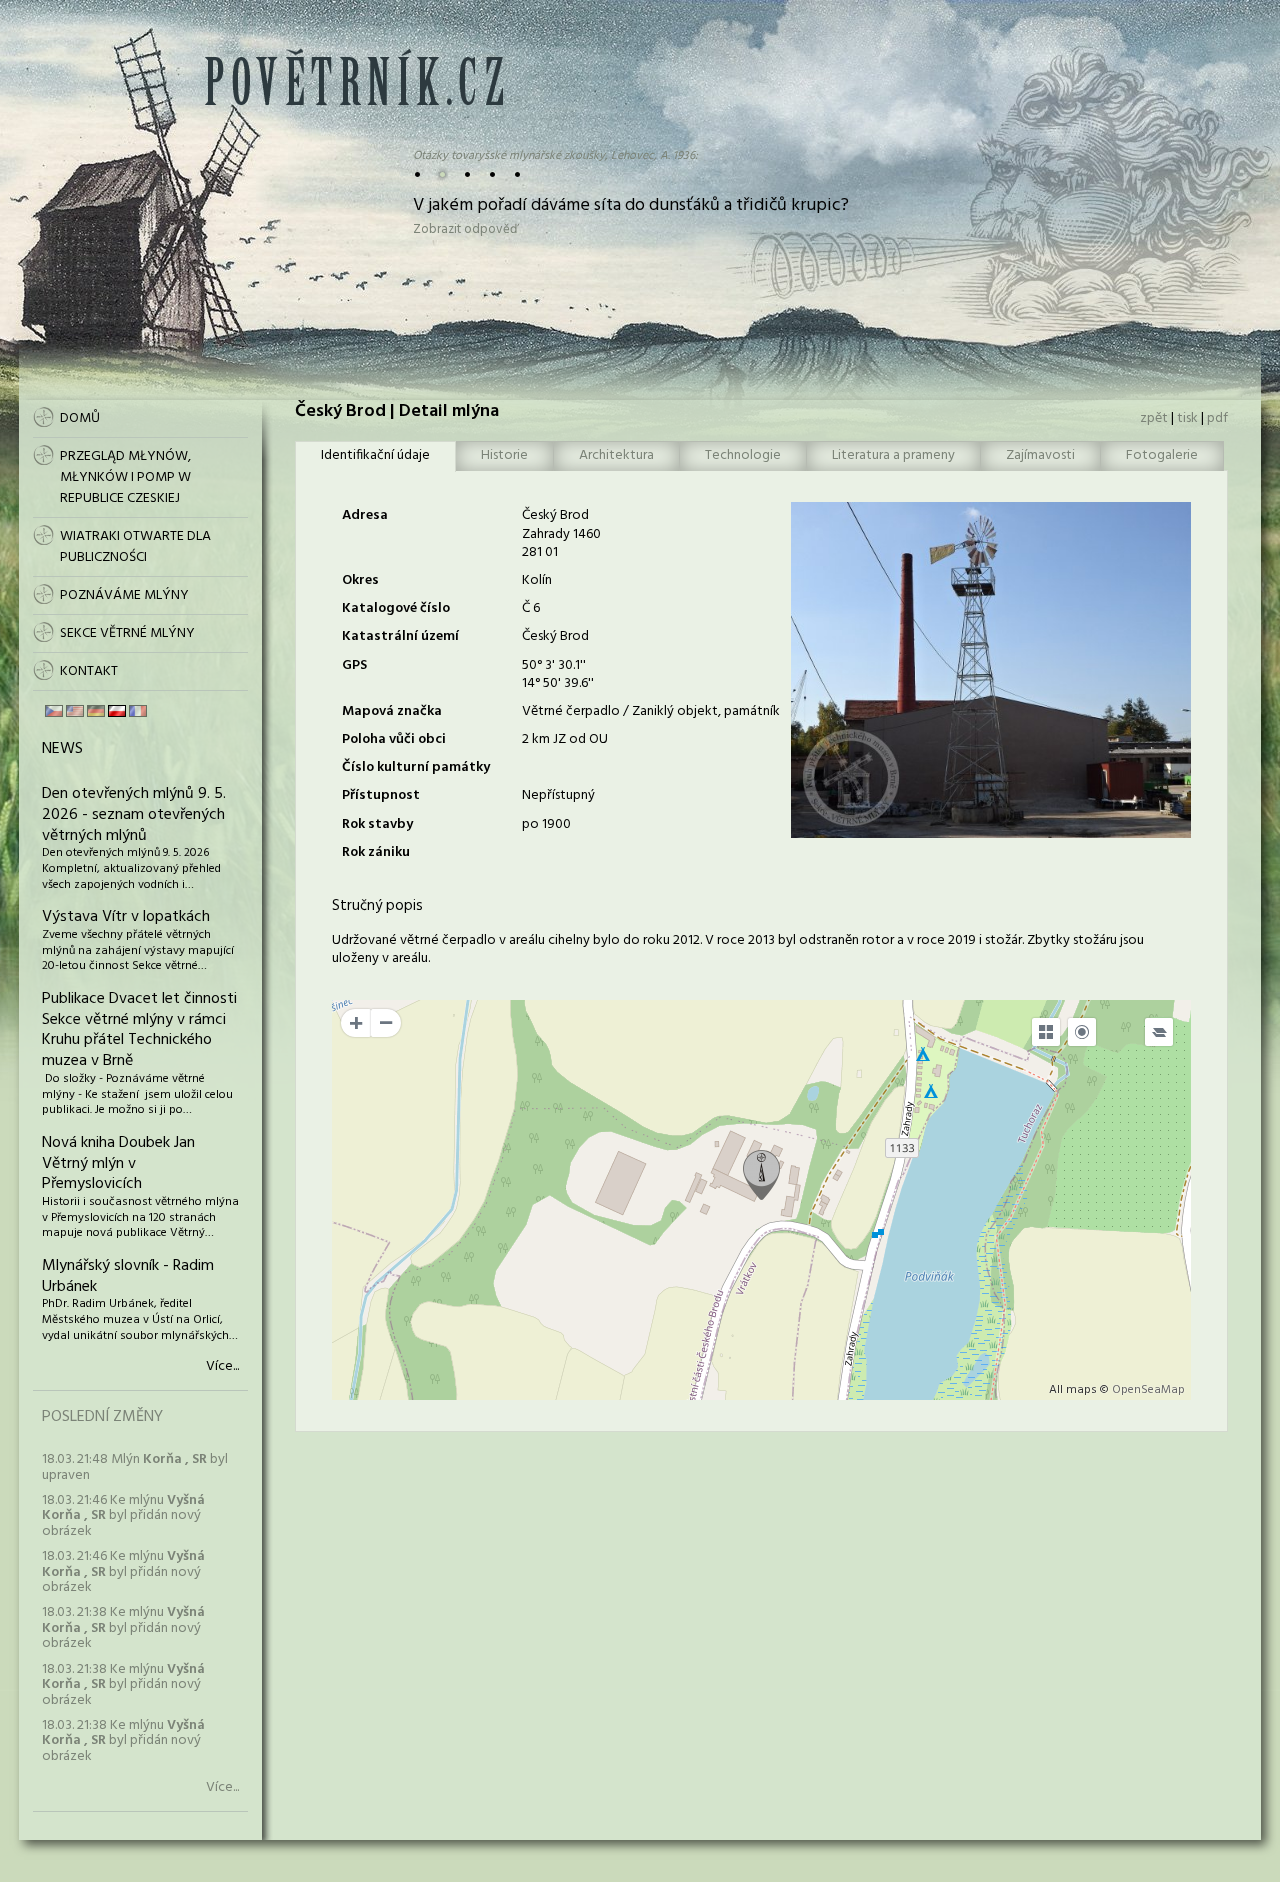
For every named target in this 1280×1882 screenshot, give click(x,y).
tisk (1187, 418)
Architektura (616, 455)
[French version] (138, 711)
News (62, 749)
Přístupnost (381, 795)
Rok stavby (377, 824)
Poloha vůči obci (394, 739)
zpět (1154, 418)
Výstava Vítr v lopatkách (126, 917)
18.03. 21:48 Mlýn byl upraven (135, 1467)
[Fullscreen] (1046, 1032)
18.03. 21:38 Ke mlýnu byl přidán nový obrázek (123, 1628)
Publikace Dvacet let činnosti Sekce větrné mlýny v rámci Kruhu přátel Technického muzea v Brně (139, 1030)
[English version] (75, 711)
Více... (222, 1367)
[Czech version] (54, 711)
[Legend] (1159, 1032)
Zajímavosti (1040, 455)
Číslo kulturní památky (416, 767)
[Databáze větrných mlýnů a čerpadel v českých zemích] (354, 101)
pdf (1217, 418)
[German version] (96, 711)
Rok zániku (376, 852)
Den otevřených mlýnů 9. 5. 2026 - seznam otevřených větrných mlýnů (134, 815)
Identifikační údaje (375, 455)
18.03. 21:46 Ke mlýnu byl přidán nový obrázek (123, 1516)
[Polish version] (117, 711)
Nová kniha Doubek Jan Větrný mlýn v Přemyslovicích (118, 1164)
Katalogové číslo (396, 608)
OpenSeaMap (1148, 1390)
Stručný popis (377, 906)
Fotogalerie (1162, 455)
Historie (504, 455)
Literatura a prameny (893, 455)
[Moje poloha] (1082, 1032)
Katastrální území (400, 636)
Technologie (743, 455)
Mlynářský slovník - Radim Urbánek (128, 1276)
